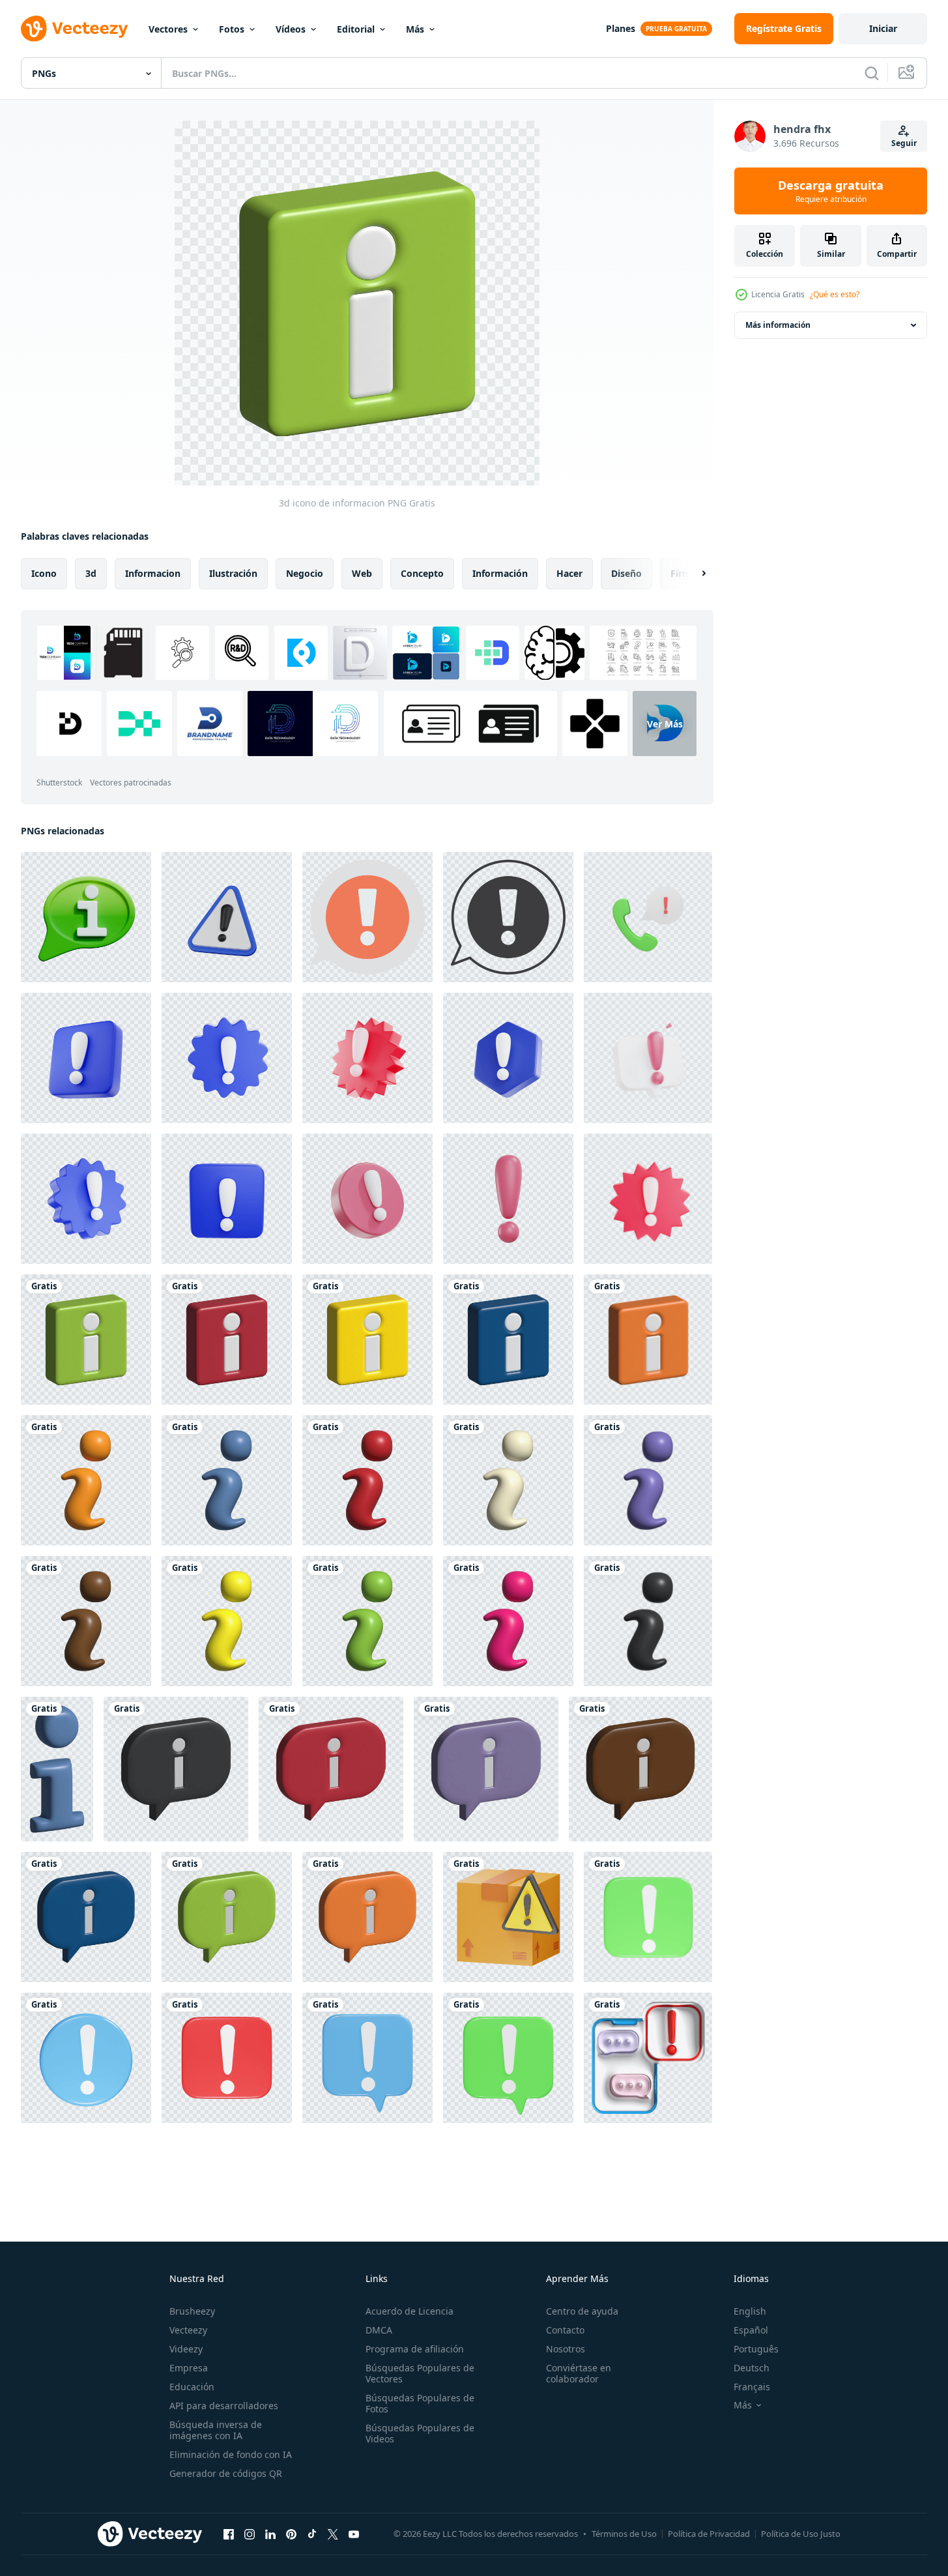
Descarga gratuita (831, 191)
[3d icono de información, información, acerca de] (86, 1480)
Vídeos (291, 29)
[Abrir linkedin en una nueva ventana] (270, 2534)
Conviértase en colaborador (579, 2373)
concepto (422, 573)
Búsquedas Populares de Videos (420, 2433)
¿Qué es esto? (835, 294)
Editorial (356, 29)
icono (44, 573)
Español (751, 2330)
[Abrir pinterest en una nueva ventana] (291, 2534)
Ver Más (665, 724)
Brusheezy (192, 2311)
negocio (305, 573)
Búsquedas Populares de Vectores (420, 2373)
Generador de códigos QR (226, 2473)
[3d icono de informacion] (86, 1339)
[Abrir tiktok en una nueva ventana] (312, 2534)
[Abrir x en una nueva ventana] (333, 2534)
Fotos (232, 29)
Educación (192, 2387)
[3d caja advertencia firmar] (508, 1917)
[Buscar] (872, 73)
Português (756, 2349)
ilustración (233, 573)
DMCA (379, 2330)
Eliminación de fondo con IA (231, 2454)
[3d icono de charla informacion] (176, 1769)
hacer (569, 573)
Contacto (565, 2330)
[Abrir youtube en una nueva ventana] (354, 2534)
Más (415, 29)
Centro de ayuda (582, 2311)
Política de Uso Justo (801, 2534)
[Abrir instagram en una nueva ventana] (250, 2534)
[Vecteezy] (74, 29)
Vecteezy (188, 2330)
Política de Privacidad (709, 2534)
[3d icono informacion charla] (86, 917)
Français (752, 2387)
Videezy (186, 2349)
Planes (621, 28)
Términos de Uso (624, 2534)
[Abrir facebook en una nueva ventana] (229, 2534)
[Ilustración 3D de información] (57, 1769)
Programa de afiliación (415, 2349)
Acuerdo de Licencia (409, 2311)
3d (91, 573)
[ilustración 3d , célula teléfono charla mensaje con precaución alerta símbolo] (648, 2058)
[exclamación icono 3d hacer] (648, 1917)
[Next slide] (693, 574)
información (500, 573)
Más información (778, 325)
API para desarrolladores (224, 2406)
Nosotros (566, 2349)
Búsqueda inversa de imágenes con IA (216, 2430)
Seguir (904, 143)
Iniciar (883, 28)
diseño (626, 573)
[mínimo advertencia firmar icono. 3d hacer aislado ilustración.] (227, 917)
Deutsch (752, 2368)
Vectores (168, 29)
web (362, 573)
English (750, 2311)
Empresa (189, 2368)
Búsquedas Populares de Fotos (420, 2403)
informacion (153, 573)
